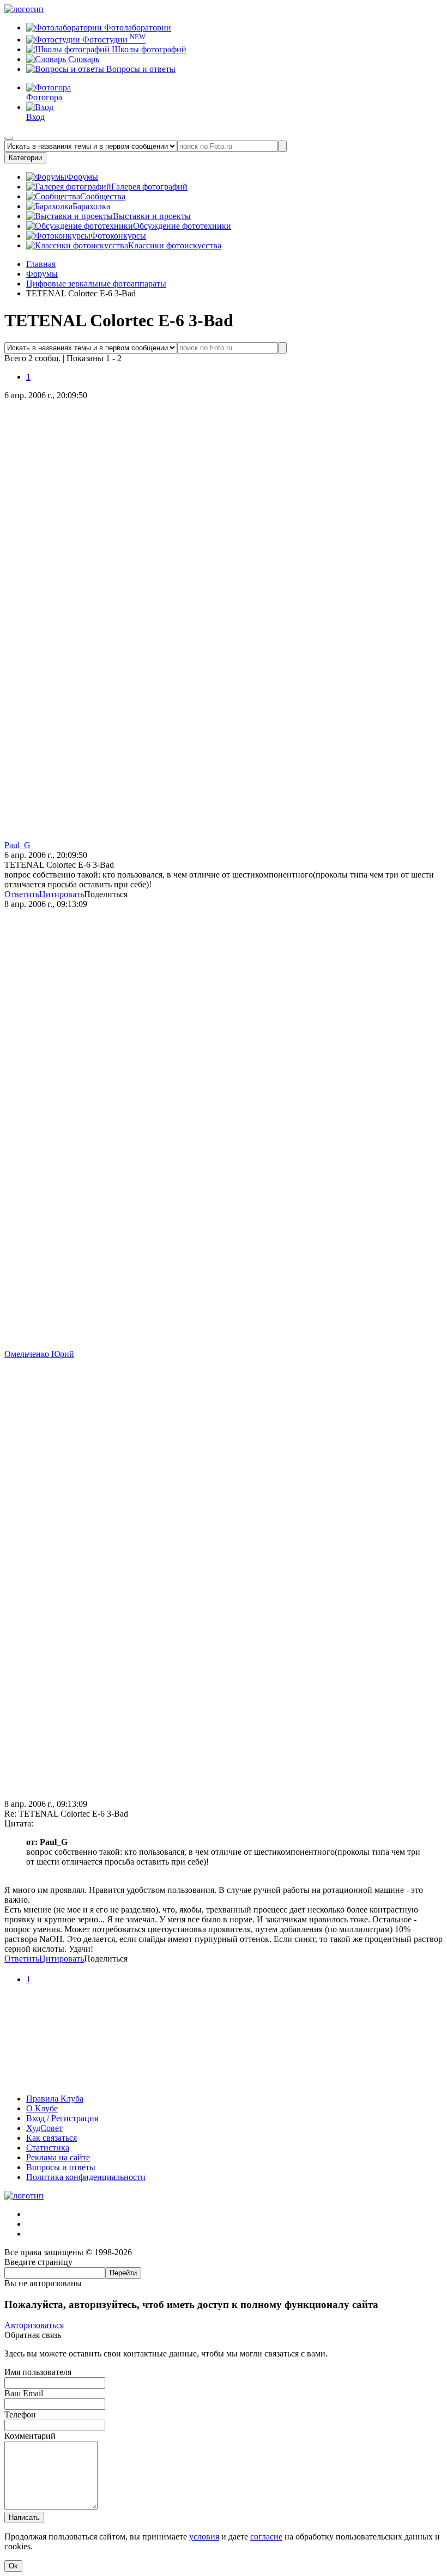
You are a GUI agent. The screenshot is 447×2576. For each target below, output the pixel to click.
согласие (266, 2537)
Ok (13, 2566)
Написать (24, 2517)
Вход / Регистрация (62, 2118)
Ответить (22, 894)
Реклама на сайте (58, 2157)
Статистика (48, 2148)
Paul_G (17, 845)
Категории (25, 158)
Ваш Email (24, 2393)
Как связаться (52, 2138)
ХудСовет (44, 2128)
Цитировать (62, 894)
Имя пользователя (38, 2372)
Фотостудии (113, 39)
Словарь (83, 59)
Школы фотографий (148, 49)
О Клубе (42, 2108)
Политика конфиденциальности (86, 2177)
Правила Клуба (55, 2099)
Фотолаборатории (137, 28)
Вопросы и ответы (140, 69)
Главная (41, 264)
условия (204, 2537)
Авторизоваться (34, 2325)
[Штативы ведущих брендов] (224, 2080)
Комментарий (30, 2436)
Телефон (20, 2414)
